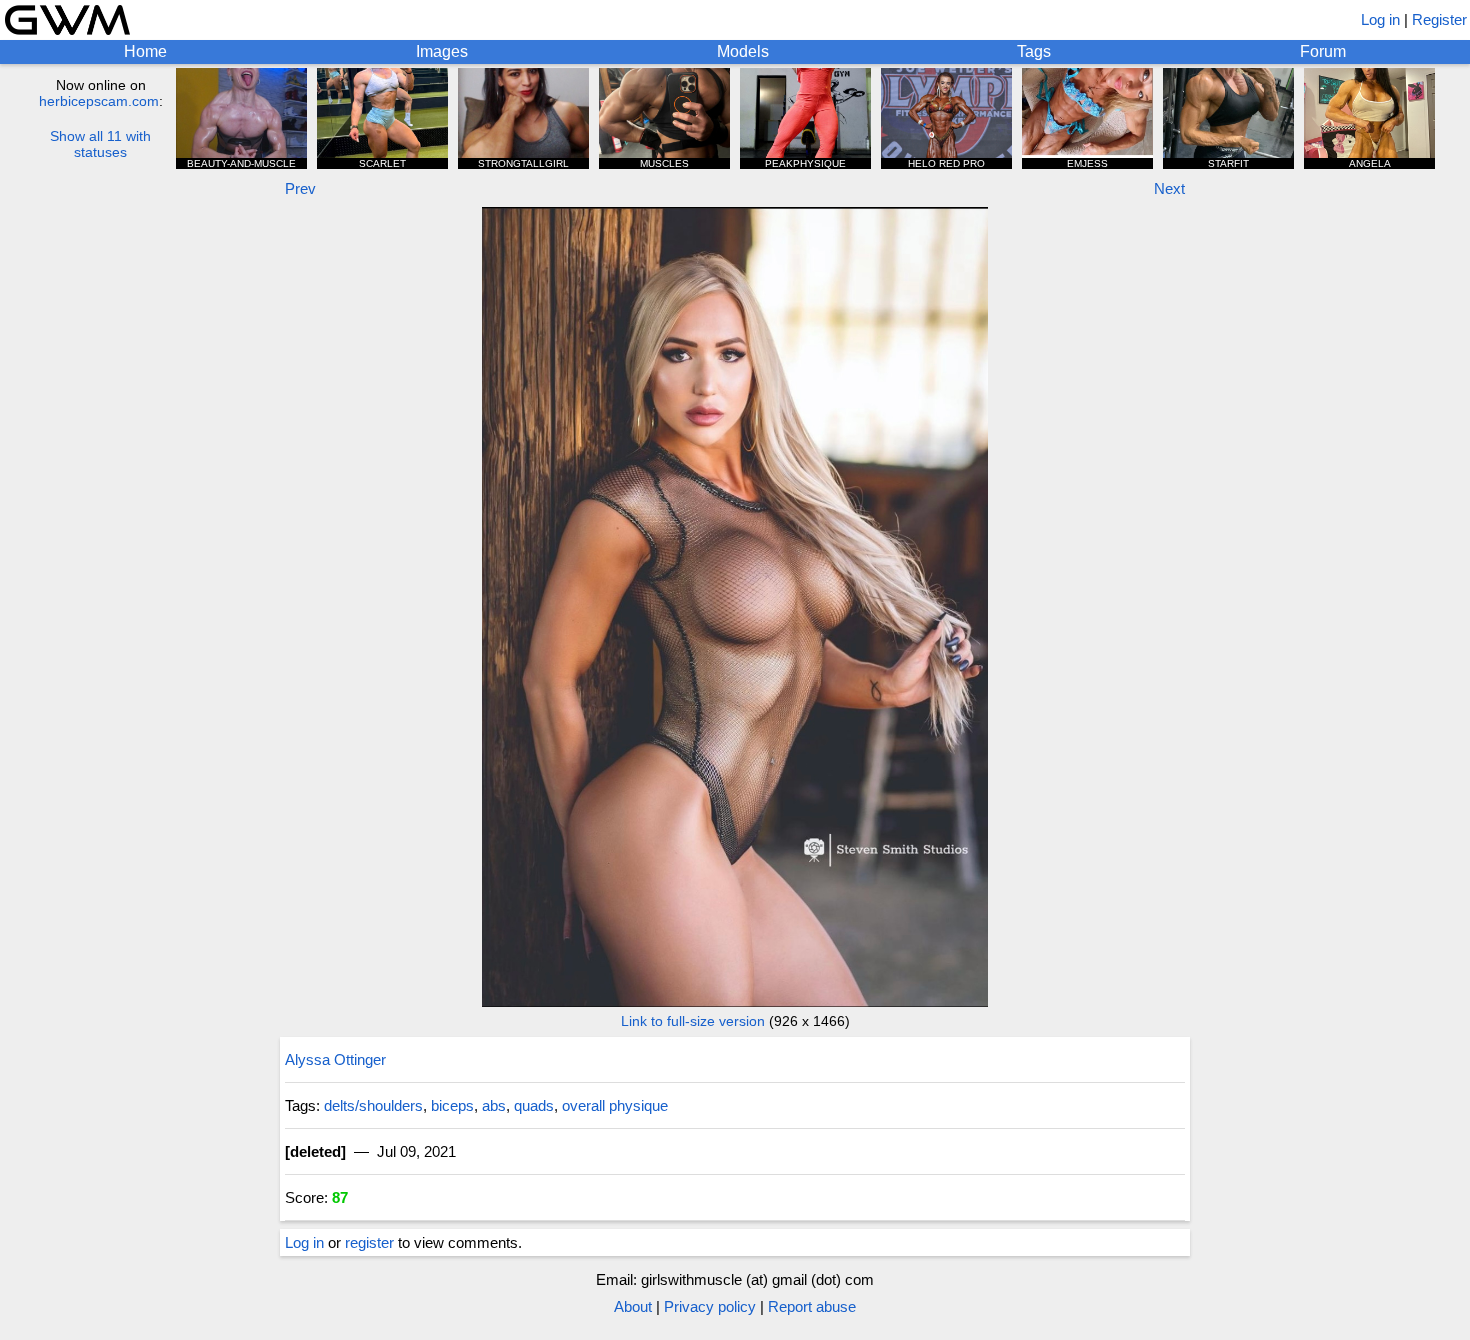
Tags (1034, 51)
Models (743, 51)
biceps (452, 1105)
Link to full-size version (693, 1021)
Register (1439, 19)
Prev (300, 188)
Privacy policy (710, 1306)
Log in (1380, 19)
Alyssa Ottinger (335, 1059)
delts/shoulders (373, 1105)
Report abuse (812, 1306)
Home (145, 51)
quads (534, 1105)
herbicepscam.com (99, 101)
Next (1169, 188)
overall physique (615, 1105)
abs (494, 1105)
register (369, 1242)
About (633, 1306)
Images (442, 51)
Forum (1323, 51)
